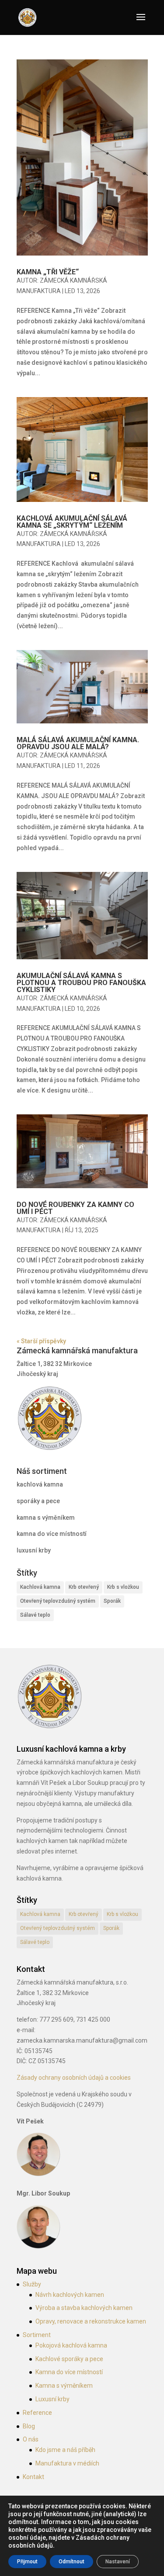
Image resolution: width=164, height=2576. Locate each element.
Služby (32, 2284)
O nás (31, 2439)
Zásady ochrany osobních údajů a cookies (74, 2078)
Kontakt (33, 2477)
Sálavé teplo (35, 1615)
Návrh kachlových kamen (70, 2295)
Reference (37, 2413)
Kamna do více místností (69, 2372)
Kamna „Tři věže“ (48, 272)
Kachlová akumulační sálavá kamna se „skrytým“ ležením (72, 522)
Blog (29, 2426)
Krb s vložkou (123, 1587)
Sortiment (37, 2335)
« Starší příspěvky (41, 1341)
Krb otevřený (84, 1587)
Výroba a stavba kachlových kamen (84, 2308)
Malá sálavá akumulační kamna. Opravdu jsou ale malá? (78, 743)
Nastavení (118, 2562)
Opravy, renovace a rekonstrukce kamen (91, 2321)
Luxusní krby (52, 2399)
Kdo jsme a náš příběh (65, 2450)
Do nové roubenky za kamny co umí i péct (75, 1208)
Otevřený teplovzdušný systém (58, 1601)
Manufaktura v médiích (67, 2463)
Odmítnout (72, 2562)
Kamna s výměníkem (64, 2386)
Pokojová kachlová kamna (71, 2345)
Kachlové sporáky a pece (69, 2359)
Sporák (112, 1601)
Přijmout (27, 2562)
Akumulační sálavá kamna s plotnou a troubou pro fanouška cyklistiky (81, 983)
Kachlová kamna (40, 1587)
